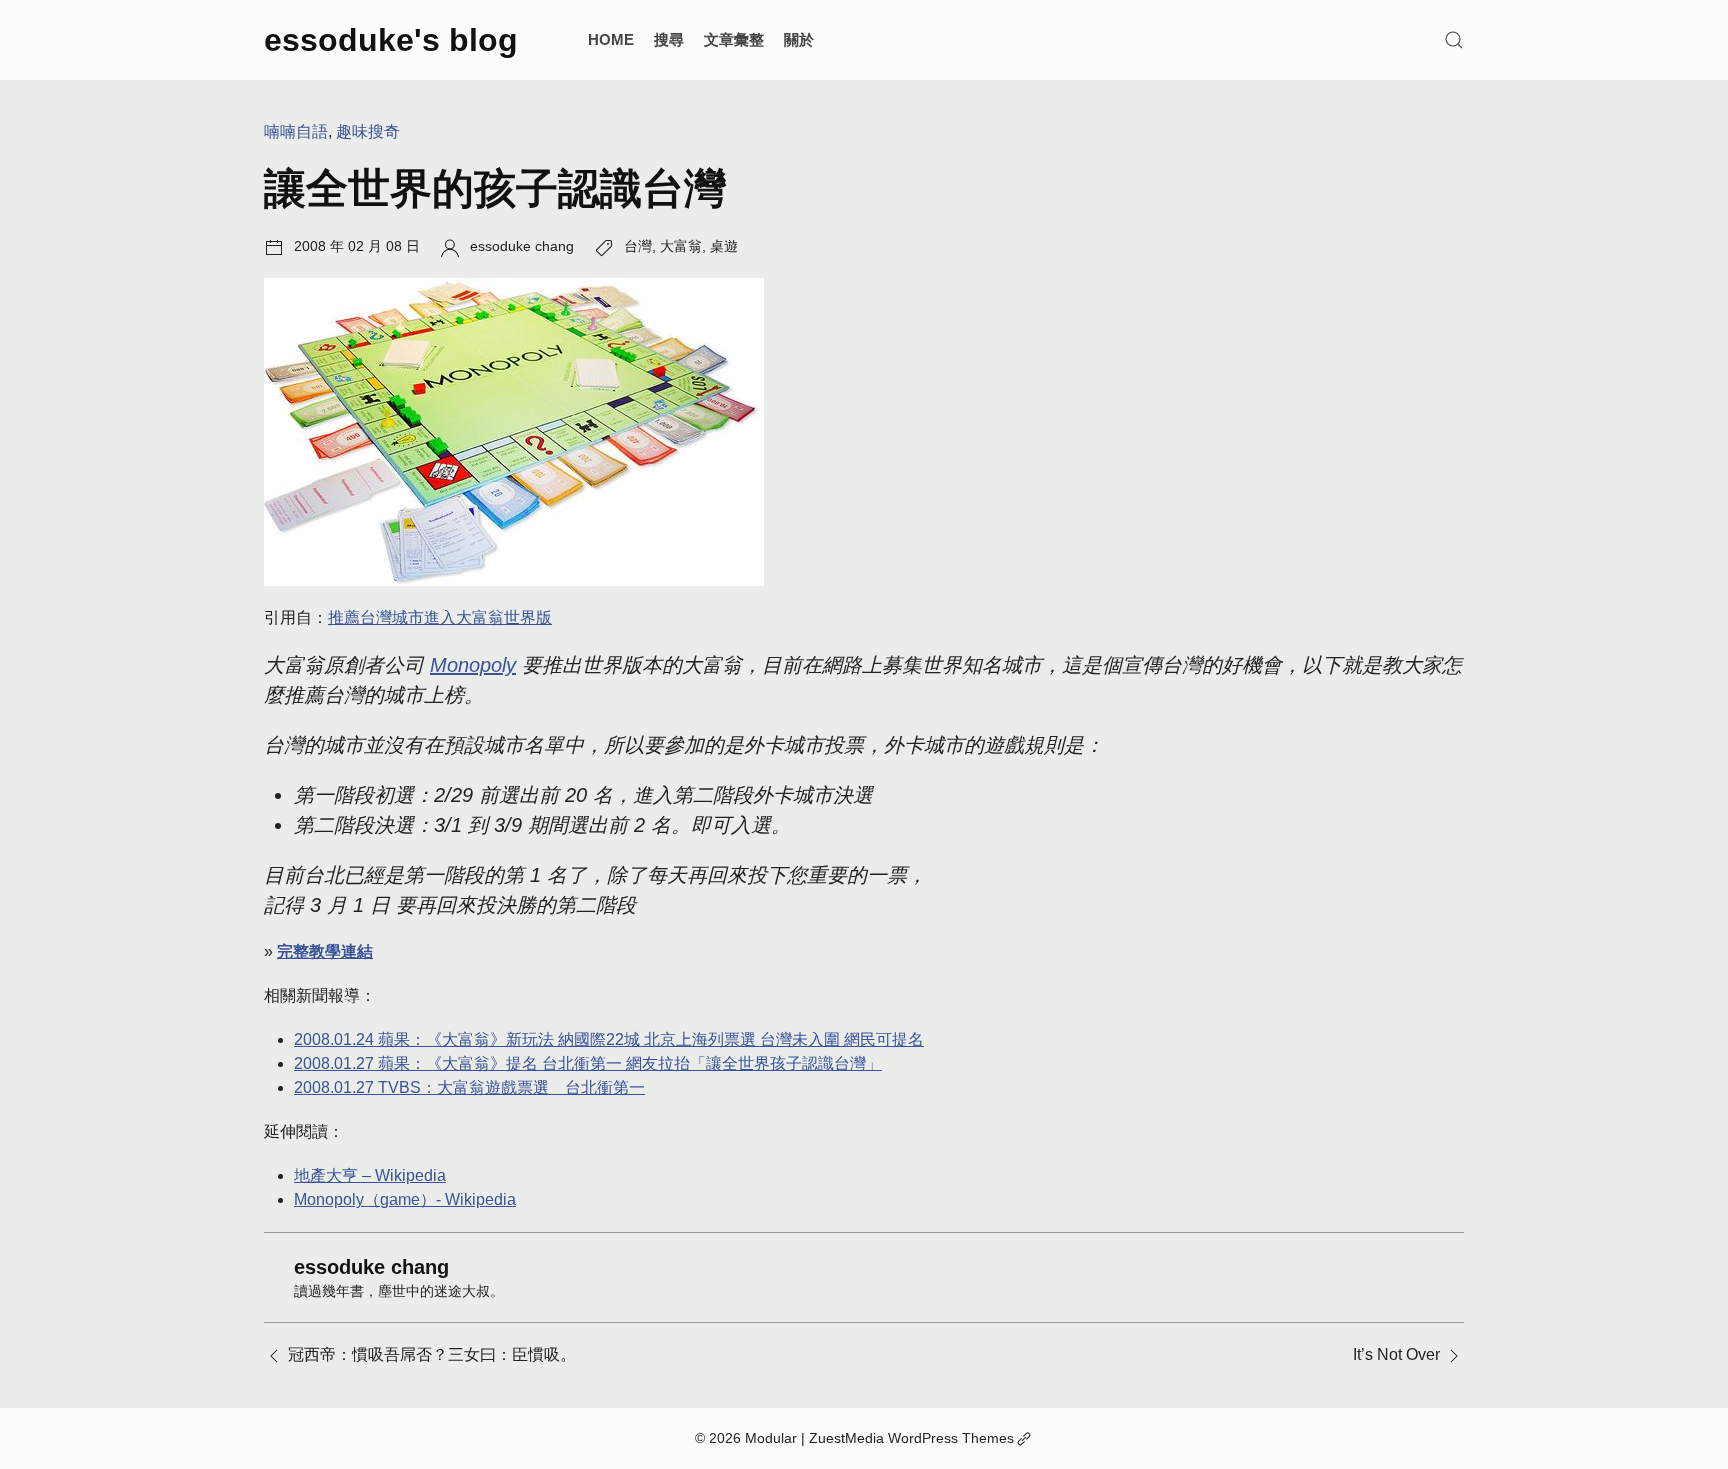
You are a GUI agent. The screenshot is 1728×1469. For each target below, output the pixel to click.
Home (611, 39)
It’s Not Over (1396, 1354)
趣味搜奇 (368, 131)
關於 (799, 39)
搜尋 (669, 39)
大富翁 (681, 246)
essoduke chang (522, 246)
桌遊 (724, 246)
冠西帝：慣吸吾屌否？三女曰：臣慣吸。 (432, 1354)
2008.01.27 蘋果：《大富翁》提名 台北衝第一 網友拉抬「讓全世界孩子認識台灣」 (588, 1063)
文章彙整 (734, 39)
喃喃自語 (296, 131)
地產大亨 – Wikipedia (370, 1175)
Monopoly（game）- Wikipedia (405, 1199)
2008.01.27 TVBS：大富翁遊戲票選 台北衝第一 (469, 1087)
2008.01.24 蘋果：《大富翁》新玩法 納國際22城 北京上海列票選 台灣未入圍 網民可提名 (609, 1039)
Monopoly (473, 665)
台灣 (638, 246)
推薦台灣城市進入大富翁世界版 (440, 617)
